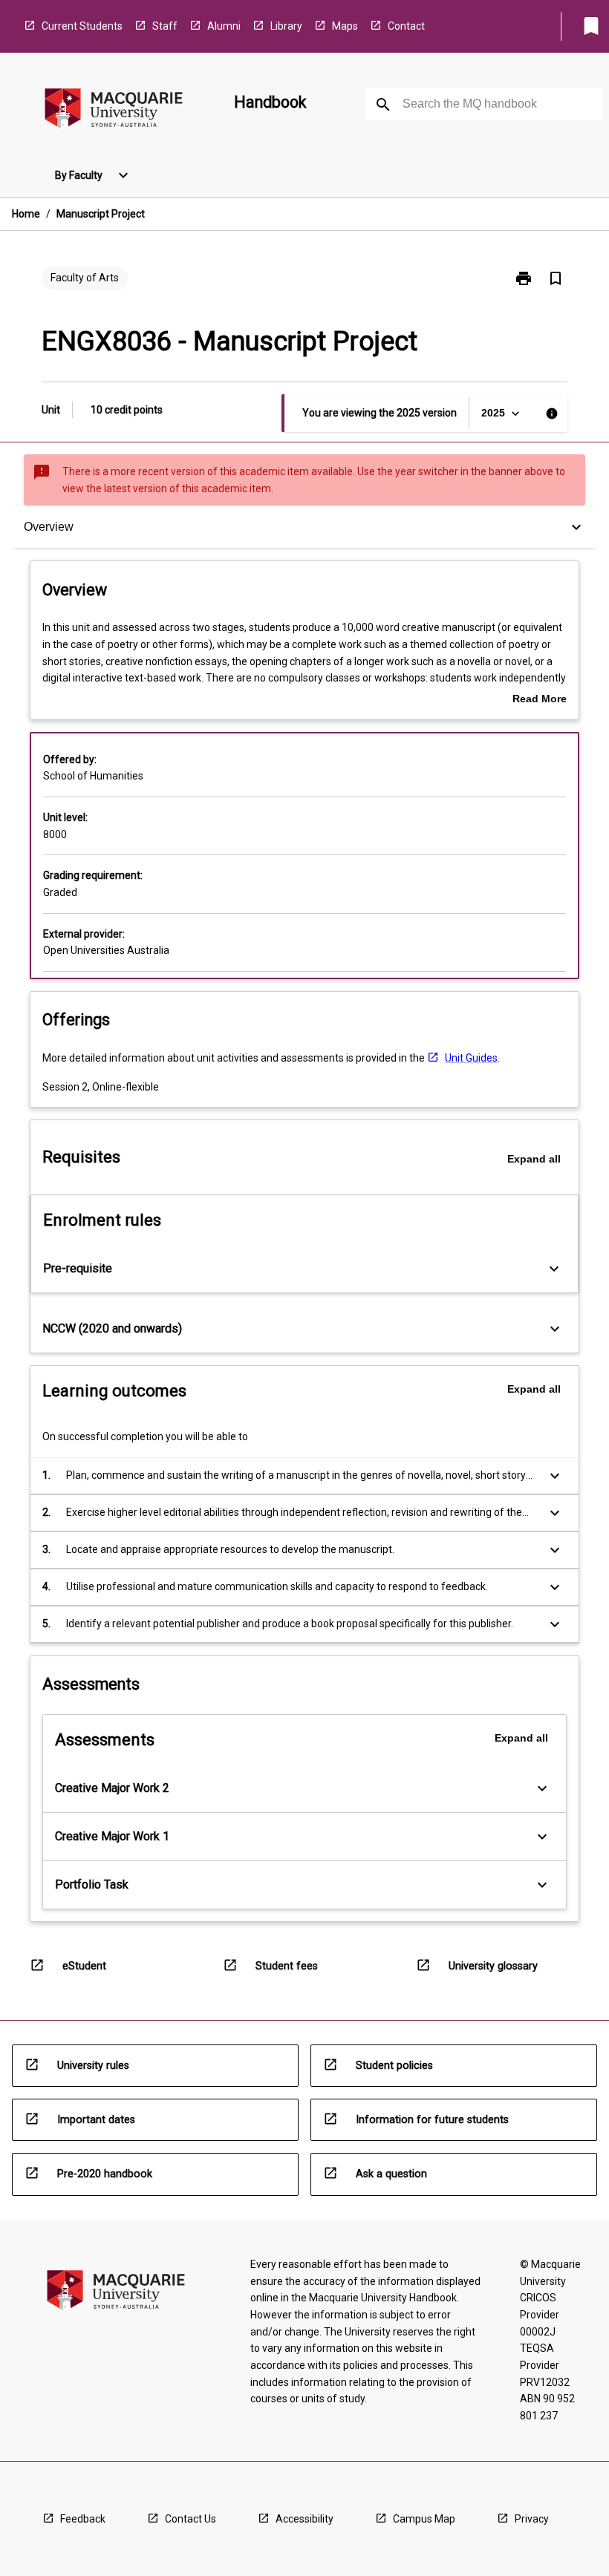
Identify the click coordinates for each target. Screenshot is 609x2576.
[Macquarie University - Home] (114, 111)
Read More (540, 700)
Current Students (82, 26)
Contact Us (190, 2519)
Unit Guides (471, 1058)
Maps (345, 26)
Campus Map (424, 2519)
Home (26, 214)
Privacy (532, 2519)
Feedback (83, 2519)
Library (286, 26)
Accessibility (304, 2519)
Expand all (534, 1159)
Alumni (224, 26)
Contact (406, 26)
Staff (165, 26)
